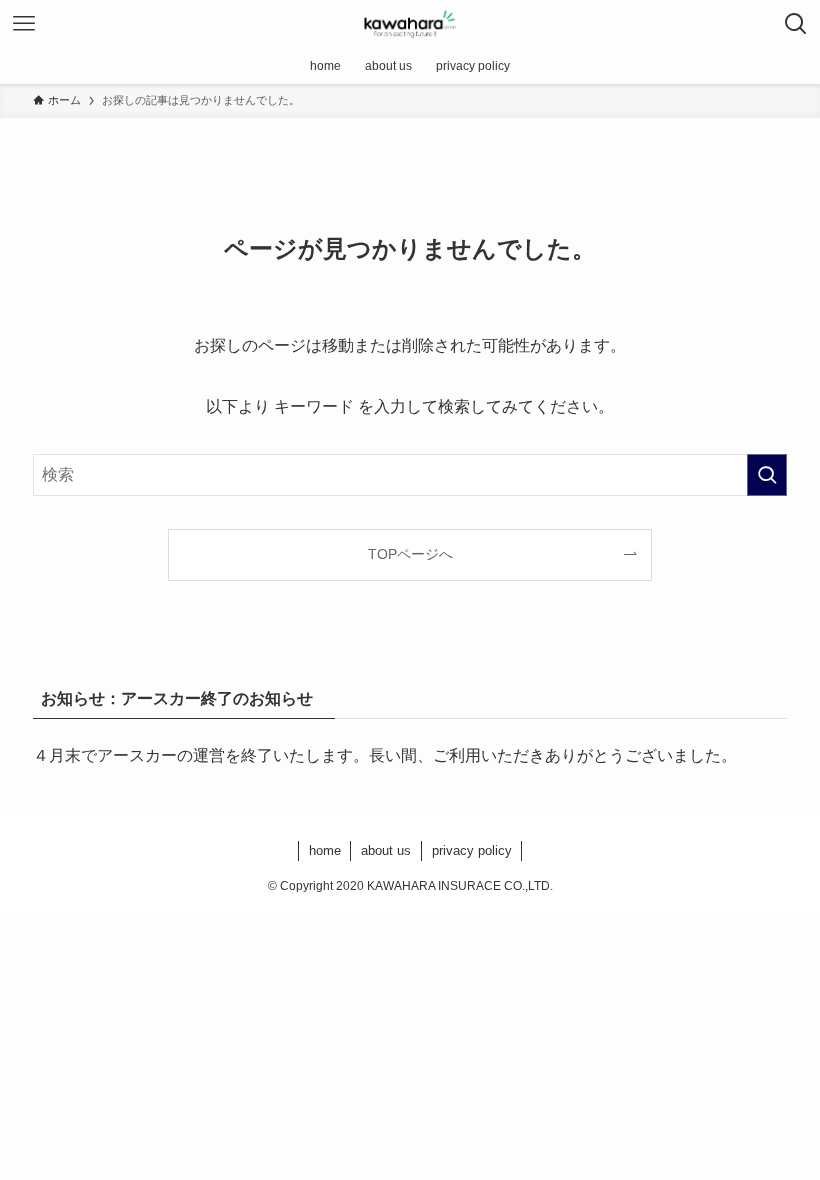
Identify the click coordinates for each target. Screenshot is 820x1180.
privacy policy (472, 850)
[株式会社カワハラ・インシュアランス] (410, 24)
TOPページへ (410, 554)
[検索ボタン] (796, 24)
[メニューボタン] (24, 24)
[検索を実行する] (767, 475)
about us (386, 850)
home (325, 850)
